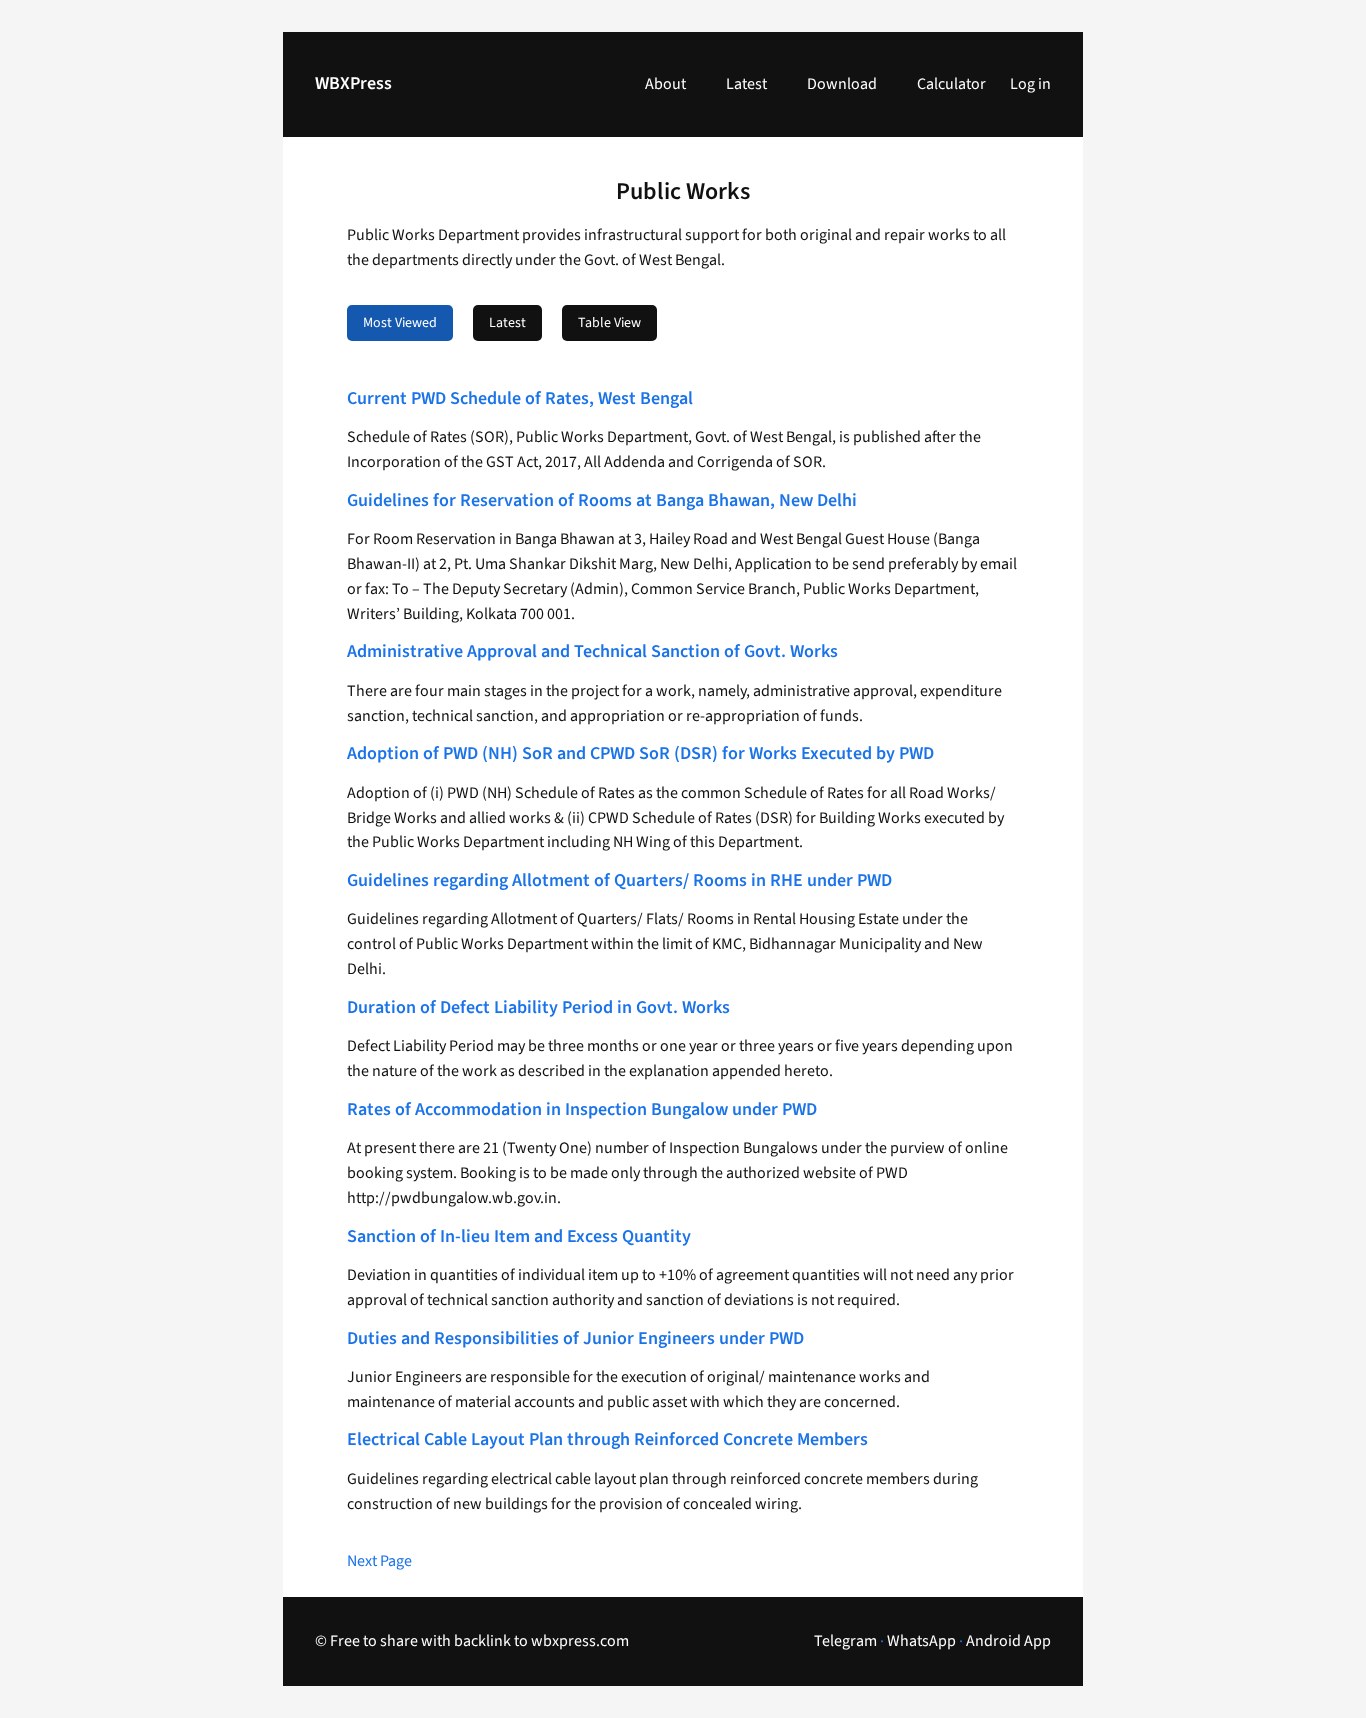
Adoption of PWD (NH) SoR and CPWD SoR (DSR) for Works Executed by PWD (640, 754)
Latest (507, 323)
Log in (1030, 84)
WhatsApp (921, 1641)
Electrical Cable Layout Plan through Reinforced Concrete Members (607, 1440)
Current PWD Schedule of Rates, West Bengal (520, 399)
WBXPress (353, 83)
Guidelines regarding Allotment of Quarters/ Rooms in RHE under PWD (619, 881)
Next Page (379, 1561)
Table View (609, 323)
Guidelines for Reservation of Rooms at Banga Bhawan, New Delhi (602, 501)
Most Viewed (400, 323)
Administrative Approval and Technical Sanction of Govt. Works (592, 652)
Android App (1008, 1641)
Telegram (845, 1641)
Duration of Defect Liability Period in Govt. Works (538, 1008)
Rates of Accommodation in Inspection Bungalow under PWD (582, 1110)
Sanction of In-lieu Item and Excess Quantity (519, 1237)
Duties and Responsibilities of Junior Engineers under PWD (575, 1339)
